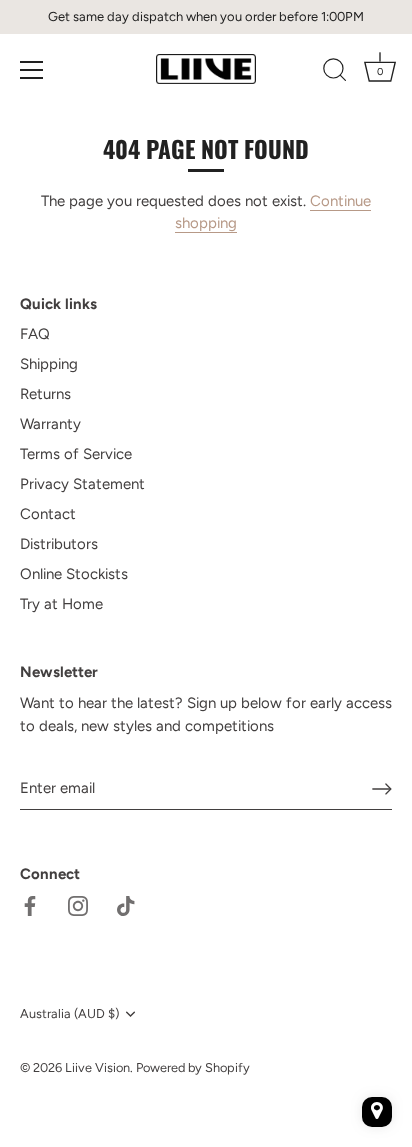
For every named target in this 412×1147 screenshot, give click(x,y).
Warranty (50, 424)
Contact (48, 514)
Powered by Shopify (193, 1067)
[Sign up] (382, 789)
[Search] (335, 73)
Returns (45, 394)
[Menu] (32, 70)
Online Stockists (74, 574)
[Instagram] (78, 905)
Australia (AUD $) (69, 1013)
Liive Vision (97, 1067)
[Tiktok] (126, 905)
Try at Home (61, 604)
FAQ (35, 334)
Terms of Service (76, 454)
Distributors (59, 544)
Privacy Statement (82, 484)
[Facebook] (30, 905)
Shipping (49, 364)
